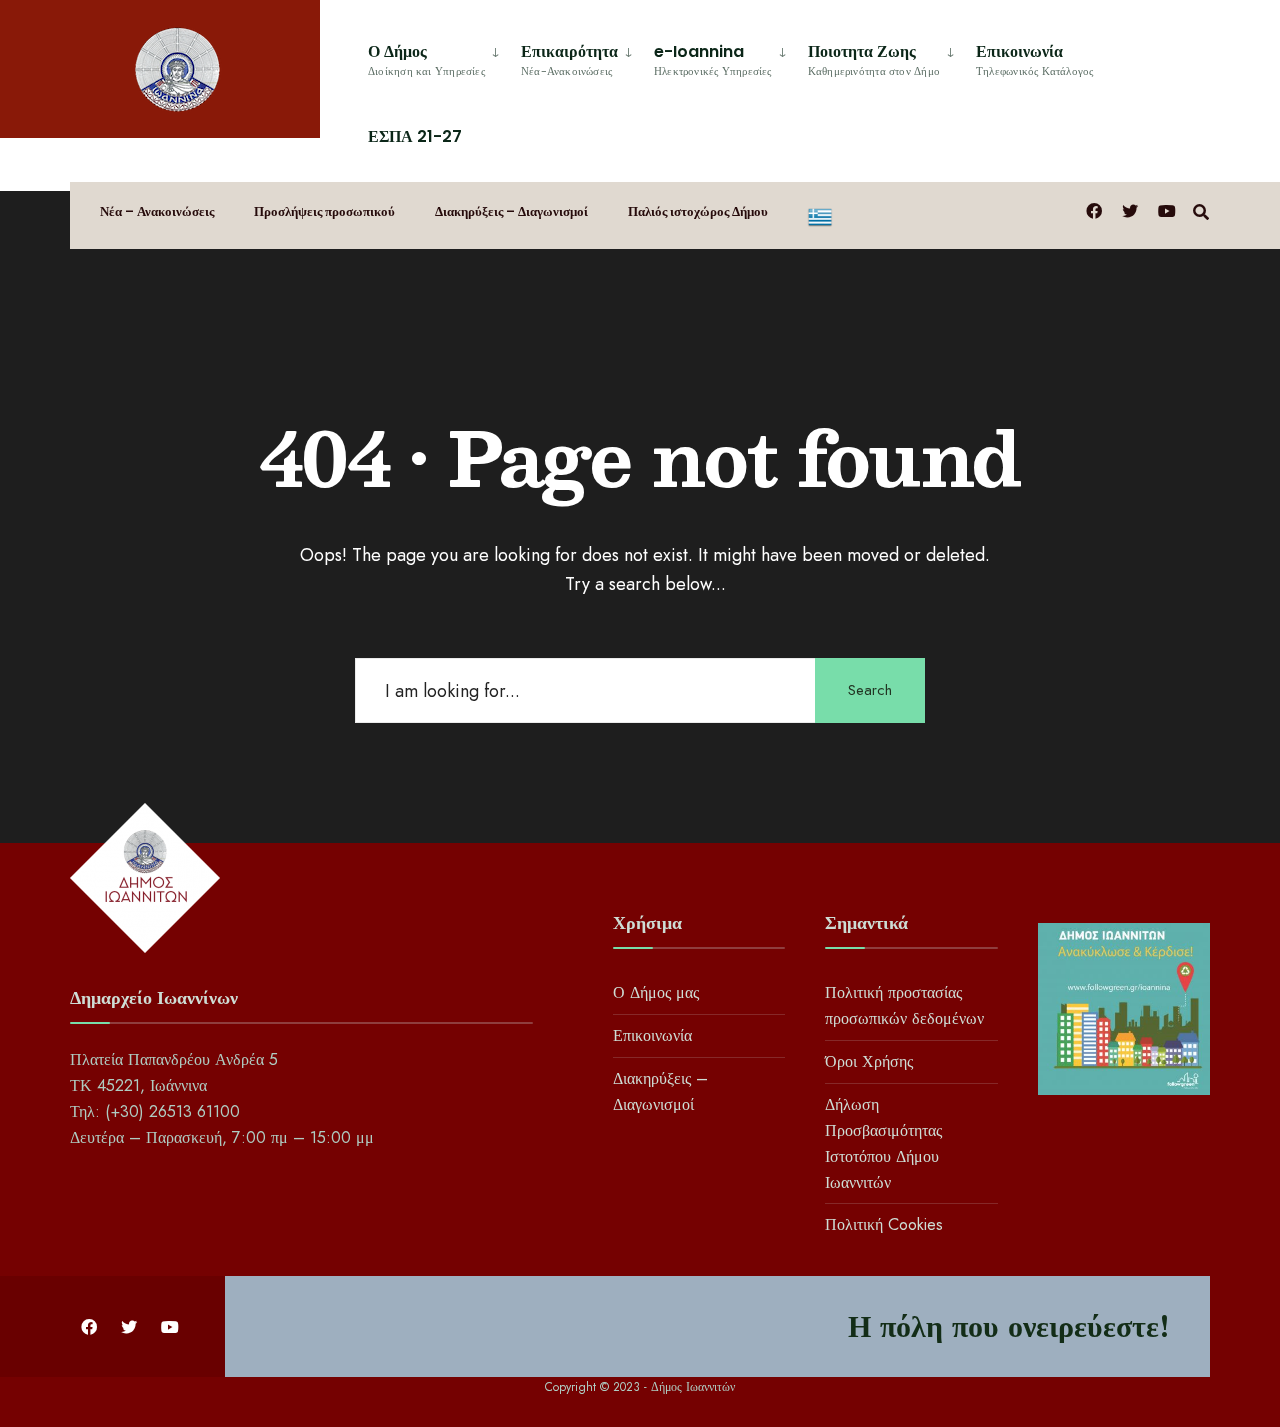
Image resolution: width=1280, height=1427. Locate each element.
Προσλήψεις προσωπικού (324, 211)
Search (870, 690)
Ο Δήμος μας (656, 992)
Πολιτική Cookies (884, 1224)
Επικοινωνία (1035, 59)
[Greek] (820, 215)
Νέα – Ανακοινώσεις (157, 211)
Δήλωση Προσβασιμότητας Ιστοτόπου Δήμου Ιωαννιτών (883, 1143)
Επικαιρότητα (569, 59)
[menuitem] (436, 56)
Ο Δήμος (426, 59)
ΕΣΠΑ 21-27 (415, 136)
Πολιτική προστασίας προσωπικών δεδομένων (904, 1005)
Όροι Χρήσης (869, 1061)
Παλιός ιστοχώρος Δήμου (698, 211)
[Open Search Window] (1201, 210)
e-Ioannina (713, 59)
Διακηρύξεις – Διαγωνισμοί (511, 211)
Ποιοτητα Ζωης (874, 59)
